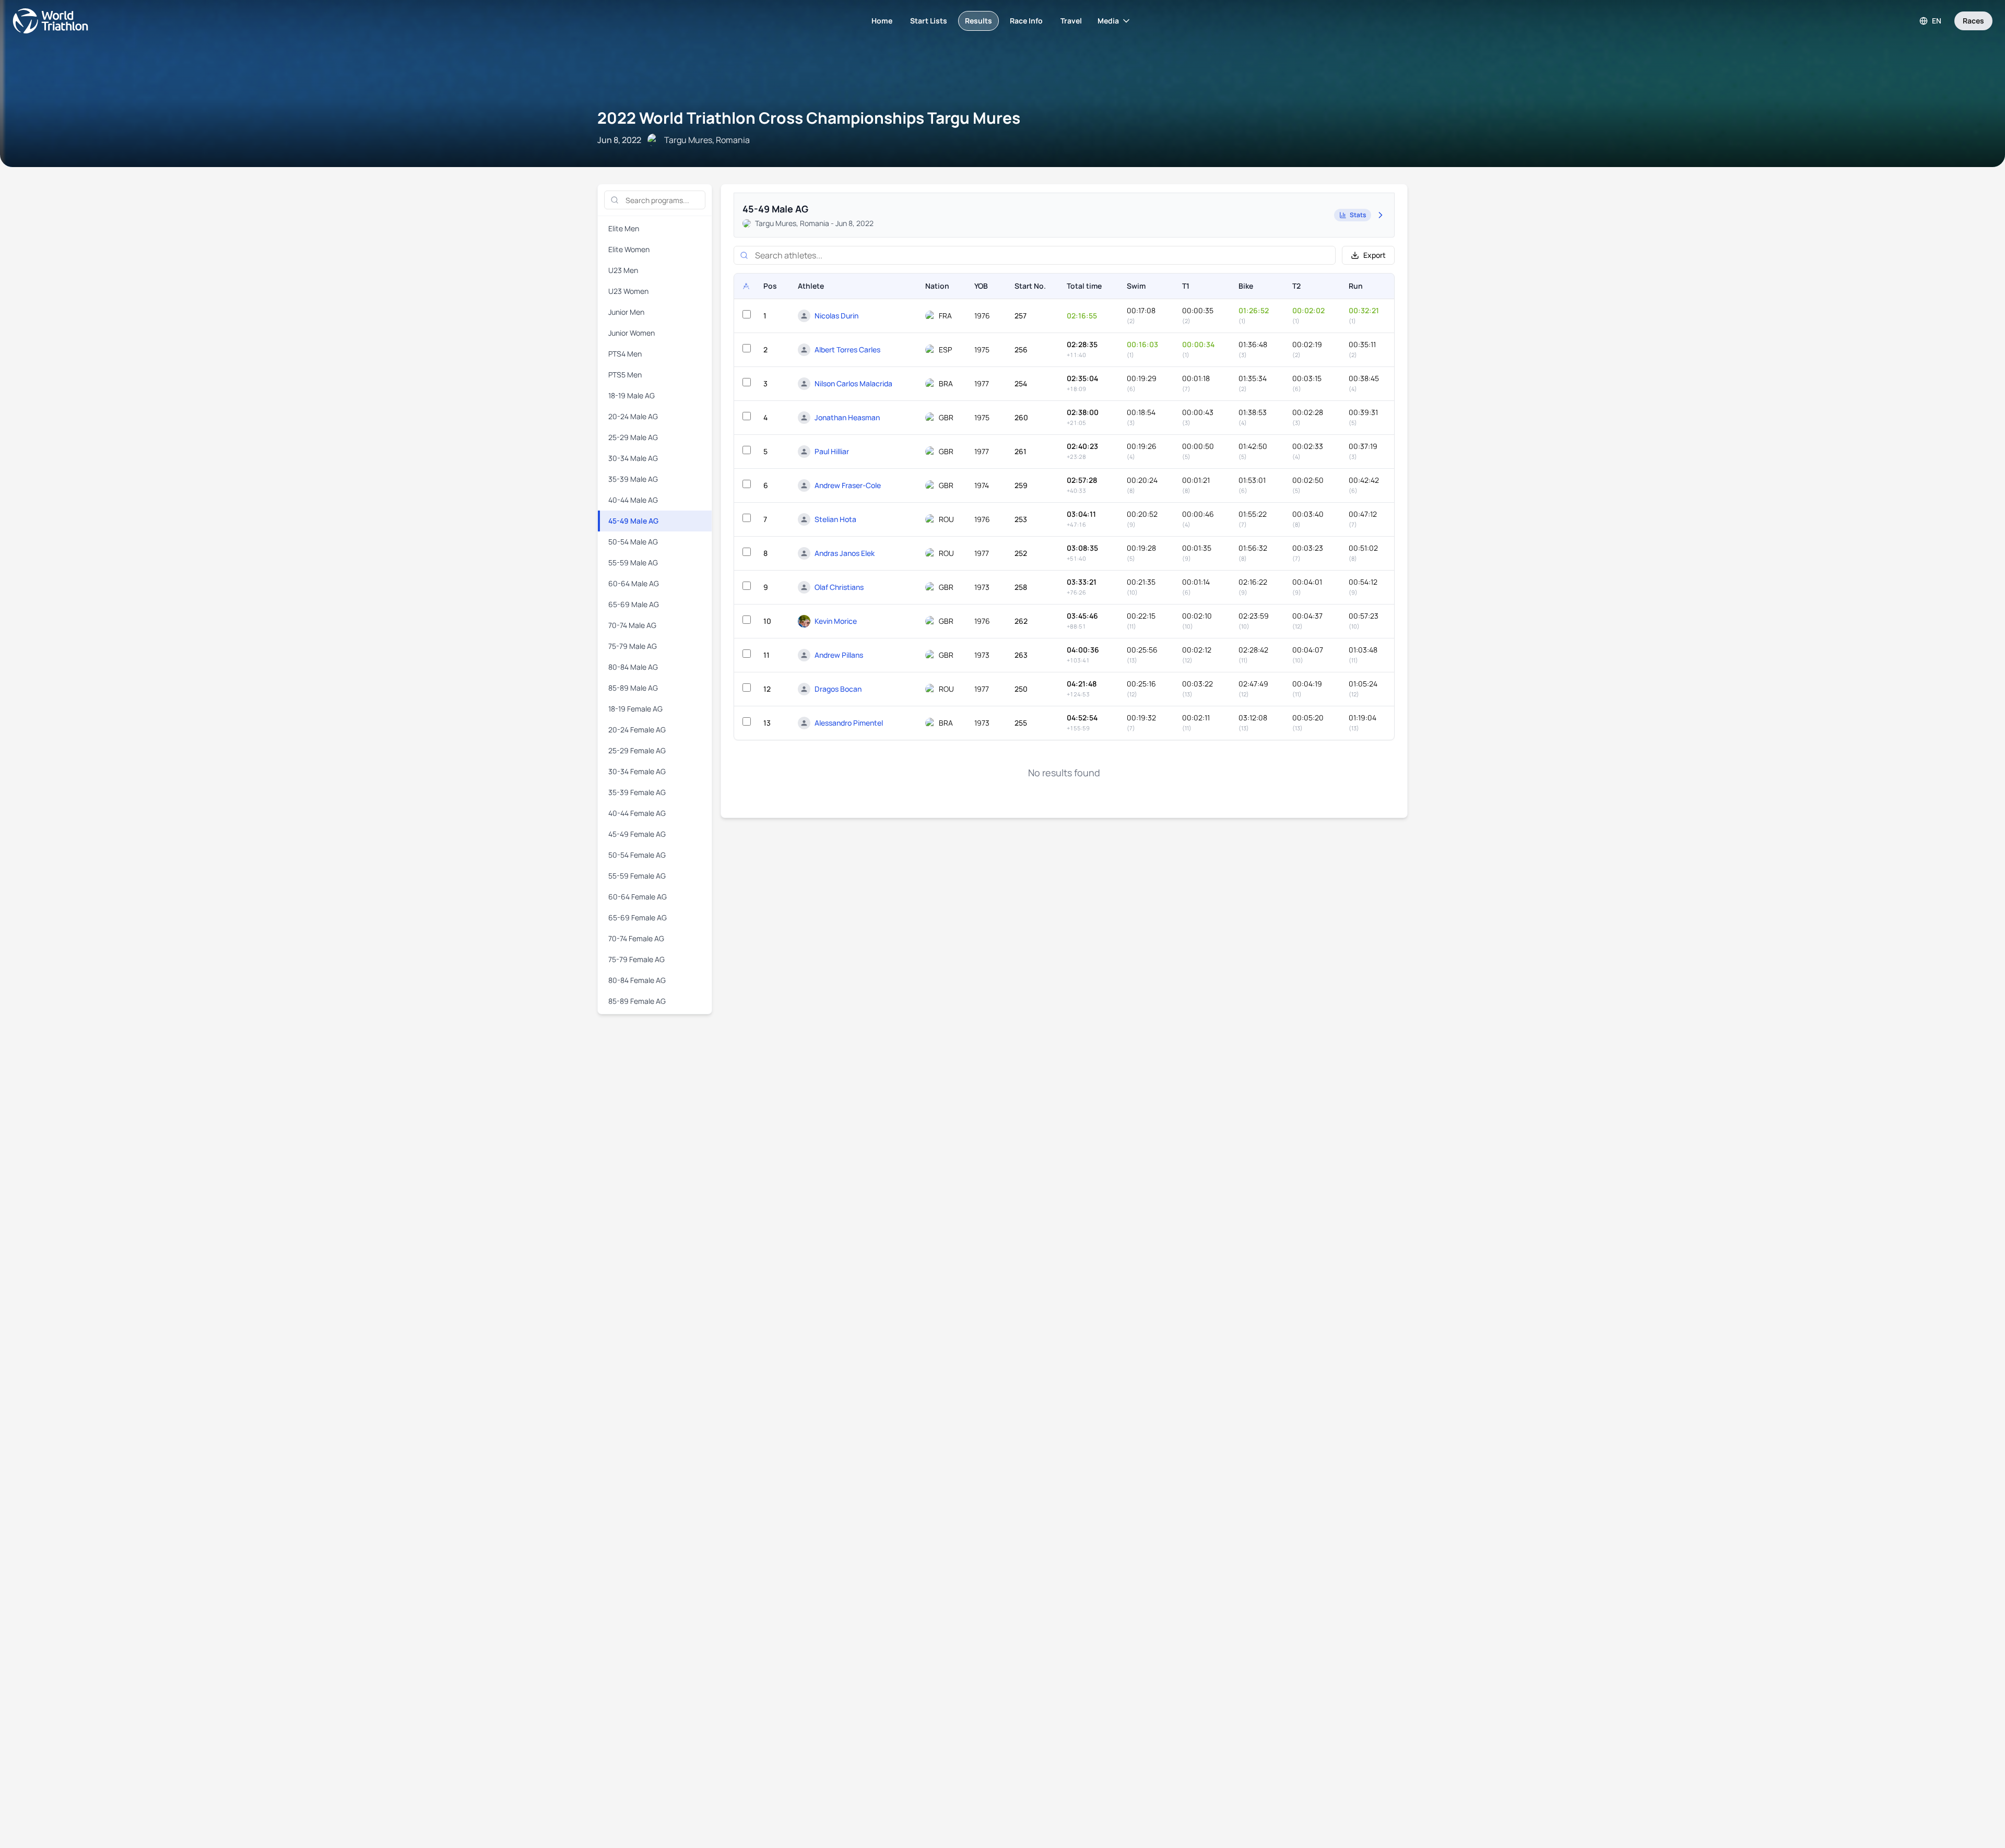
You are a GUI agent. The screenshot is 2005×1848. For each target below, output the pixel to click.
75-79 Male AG (633, 646)
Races (1973, 21)
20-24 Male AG (633, 416)
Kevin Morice (836, 621)
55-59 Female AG (637, 876)
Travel (1071, 21)
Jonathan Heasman (847, 417)
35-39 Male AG (633, 479)
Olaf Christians (839, 587)
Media (1108, 21)
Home (882, 21)
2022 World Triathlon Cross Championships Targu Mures (809, 118)
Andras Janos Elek (845, 553)
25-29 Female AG (637, 750)
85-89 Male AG (633, 688)
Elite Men (624, 228)
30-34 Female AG (637, 771)
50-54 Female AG (637, 855)
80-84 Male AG (633, 667)
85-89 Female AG (637, 1001)
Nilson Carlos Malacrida (853, 383)
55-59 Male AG (633, 562)
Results (978, 21)
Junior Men (626, 312)
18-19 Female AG (635, 709)
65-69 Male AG (634, 604)
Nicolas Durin (836, 316)
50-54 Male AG (633, 542)
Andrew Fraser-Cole (848, 485)
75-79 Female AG (636, 959)
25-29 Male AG (633, 437)
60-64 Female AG (638, 897)
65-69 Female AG (638, 917)
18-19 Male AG (632, 395)
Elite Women (629, 249)
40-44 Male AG (633, 500)
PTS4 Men (625, 354)
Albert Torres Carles (847, 350)
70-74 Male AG (632, 625)
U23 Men (623, 270)
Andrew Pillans (839, 655)
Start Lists (929, 21)
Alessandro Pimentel (849, 723)
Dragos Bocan (838, 689)
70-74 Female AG (636, 938)
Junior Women (632, 333)
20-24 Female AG (637, 730)
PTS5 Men (625, 375)
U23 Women (628, 291)
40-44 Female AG (637, 813)
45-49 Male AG (633, 521)
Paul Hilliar (832, 451)
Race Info (1026, 21)
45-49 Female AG (637, 834)
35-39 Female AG (637, 792)
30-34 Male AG (633, 458)
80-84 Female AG (637, 980)
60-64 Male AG (634, 583)
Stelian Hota (835, 519)
